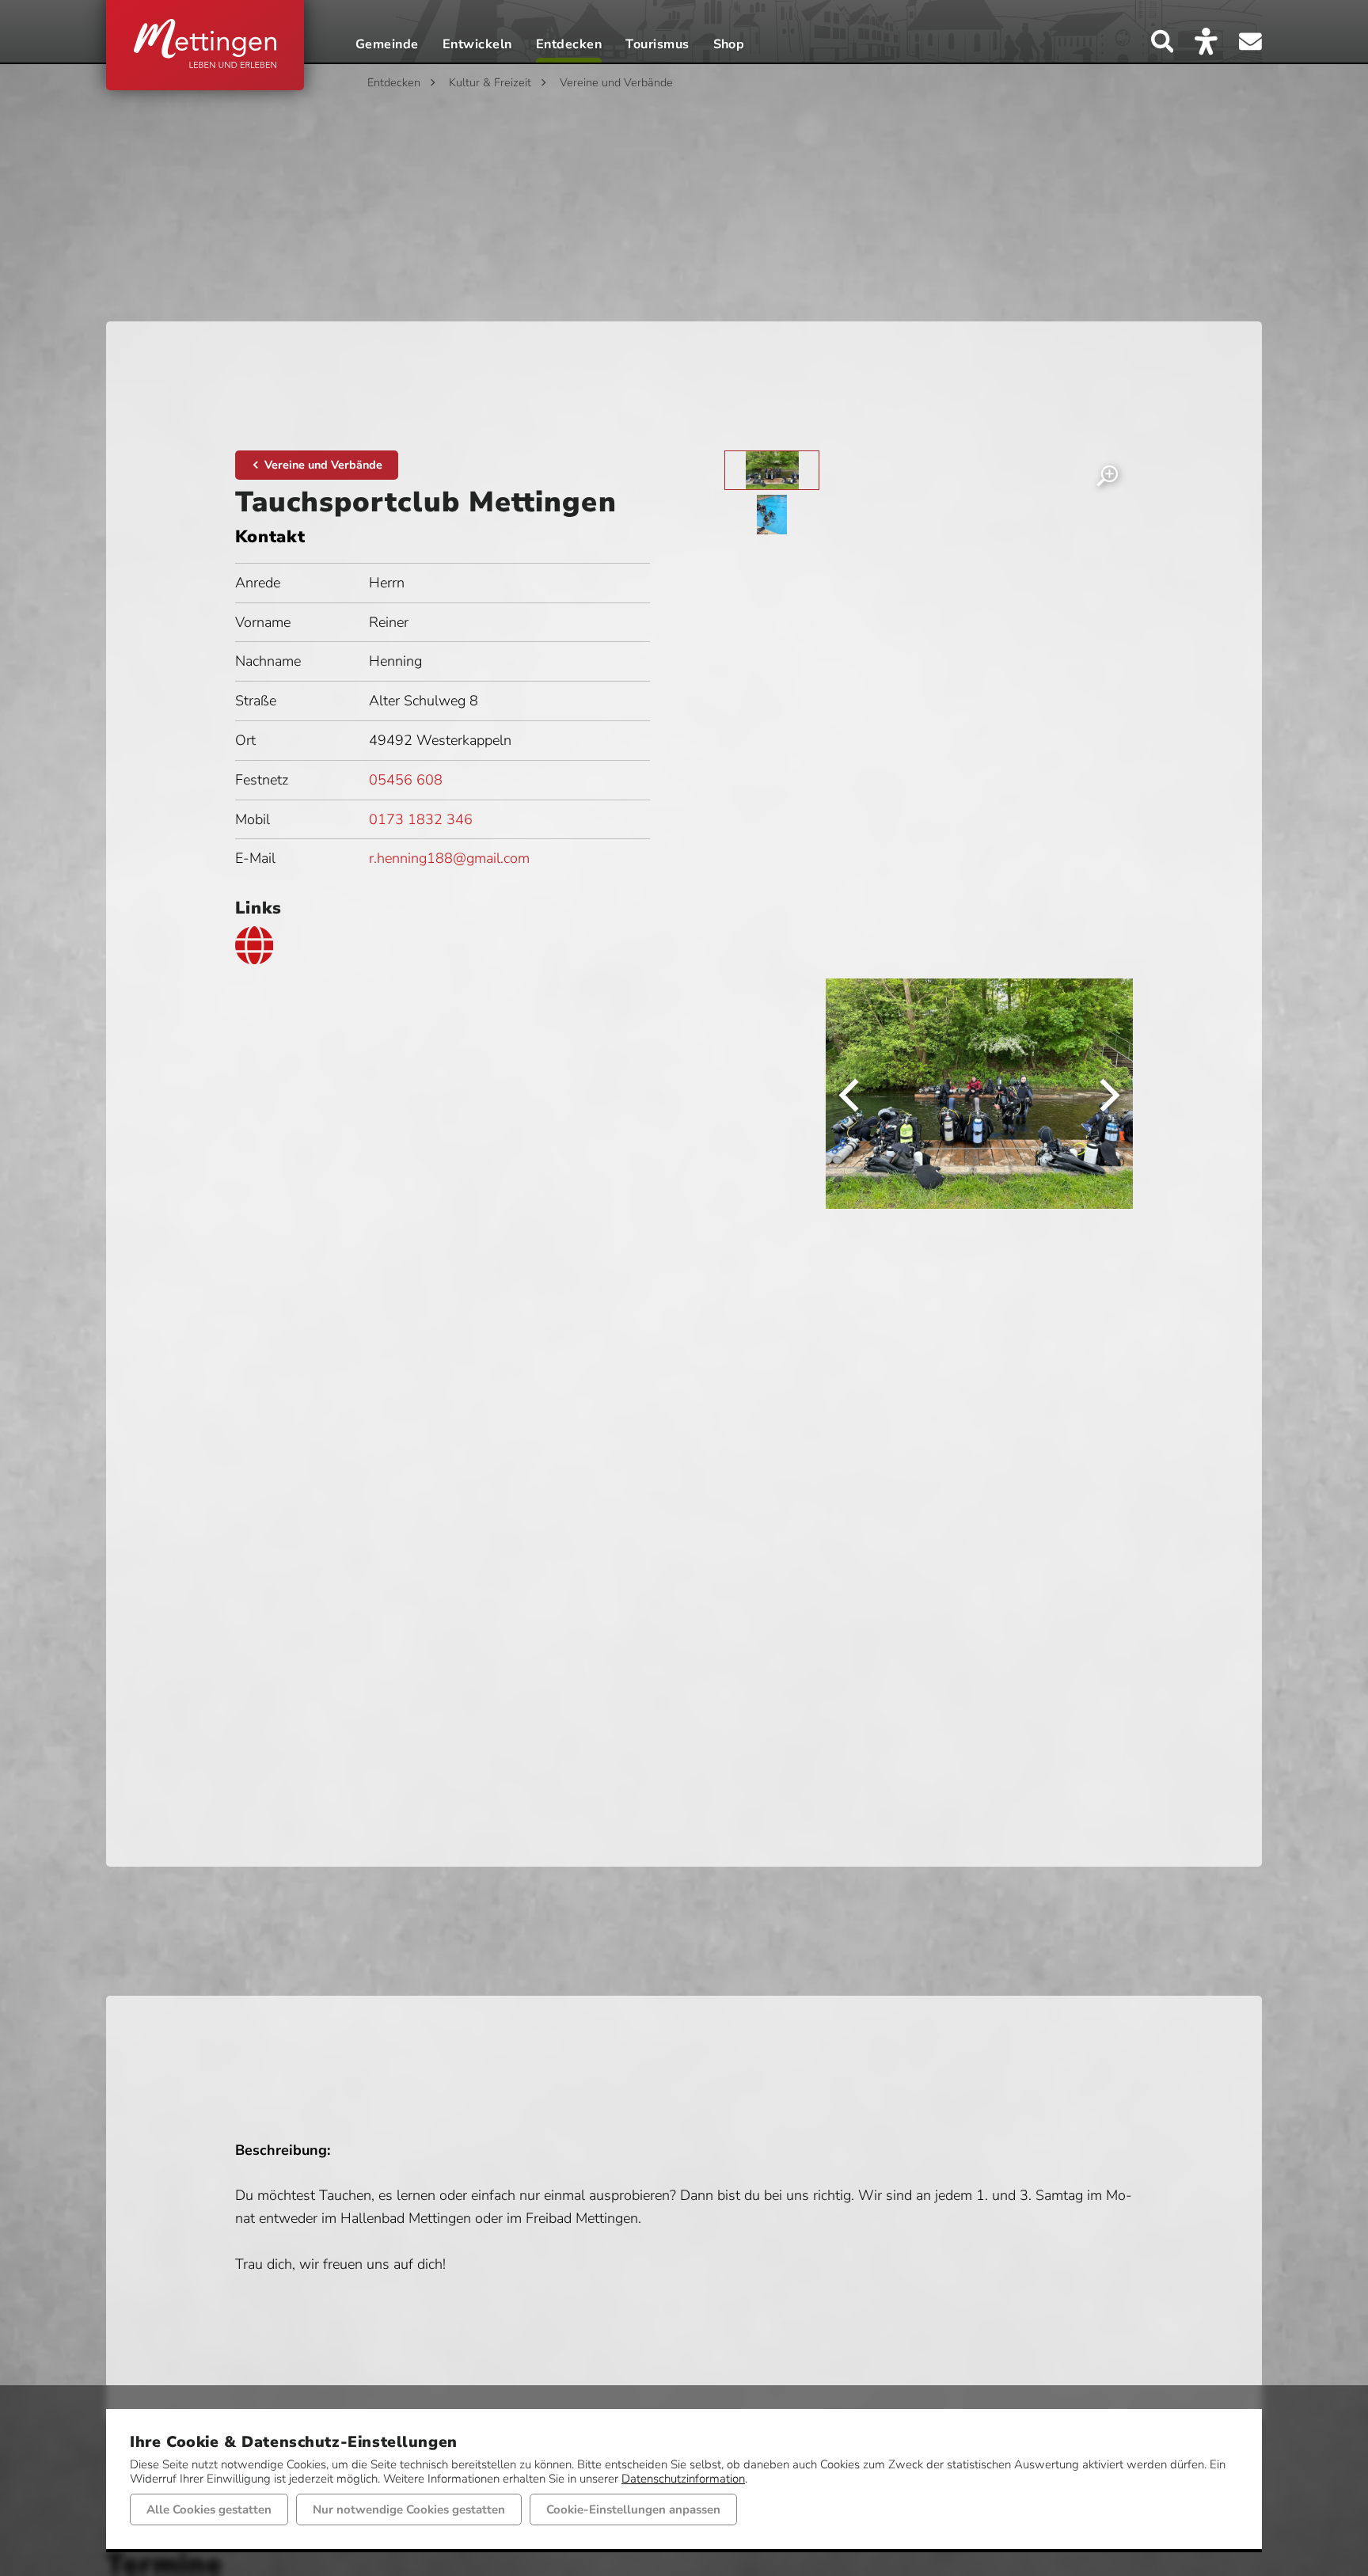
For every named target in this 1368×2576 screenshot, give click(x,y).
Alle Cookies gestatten (209, 2510)
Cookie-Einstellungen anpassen (633, 2510)
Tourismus (657, 46)
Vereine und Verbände (616, 82)
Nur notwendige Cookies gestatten (409, 2510)
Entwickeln (477, 46)
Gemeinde (387, 46)
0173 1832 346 (421, 819)
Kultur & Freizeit (490, 82)
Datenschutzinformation (683, 2479)
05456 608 (406, 780)
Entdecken (569, 46)
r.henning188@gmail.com (449, 858)
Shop (729, 46)
